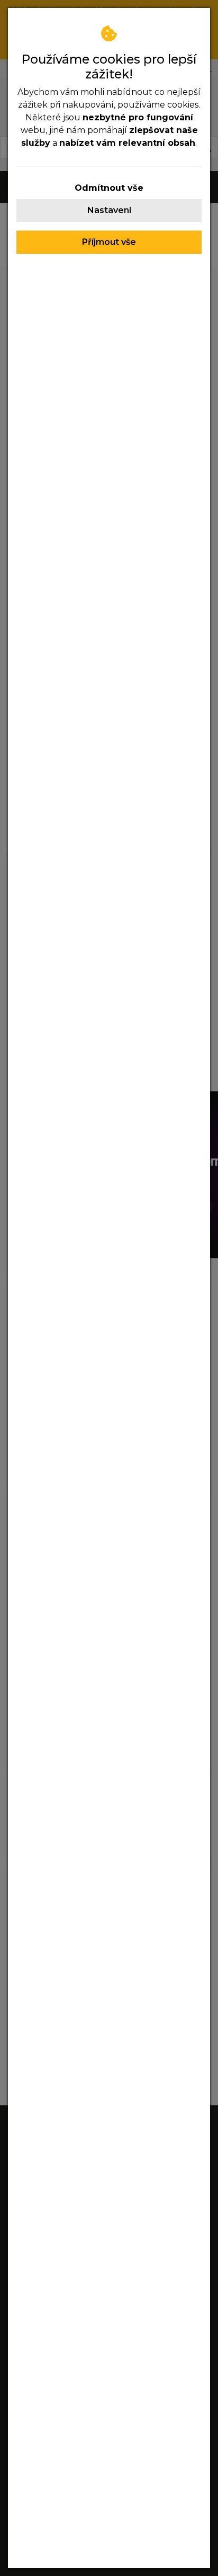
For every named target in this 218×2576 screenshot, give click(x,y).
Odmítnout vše (109, 188)
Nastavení (109, 210)
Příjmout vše (109, 242)
